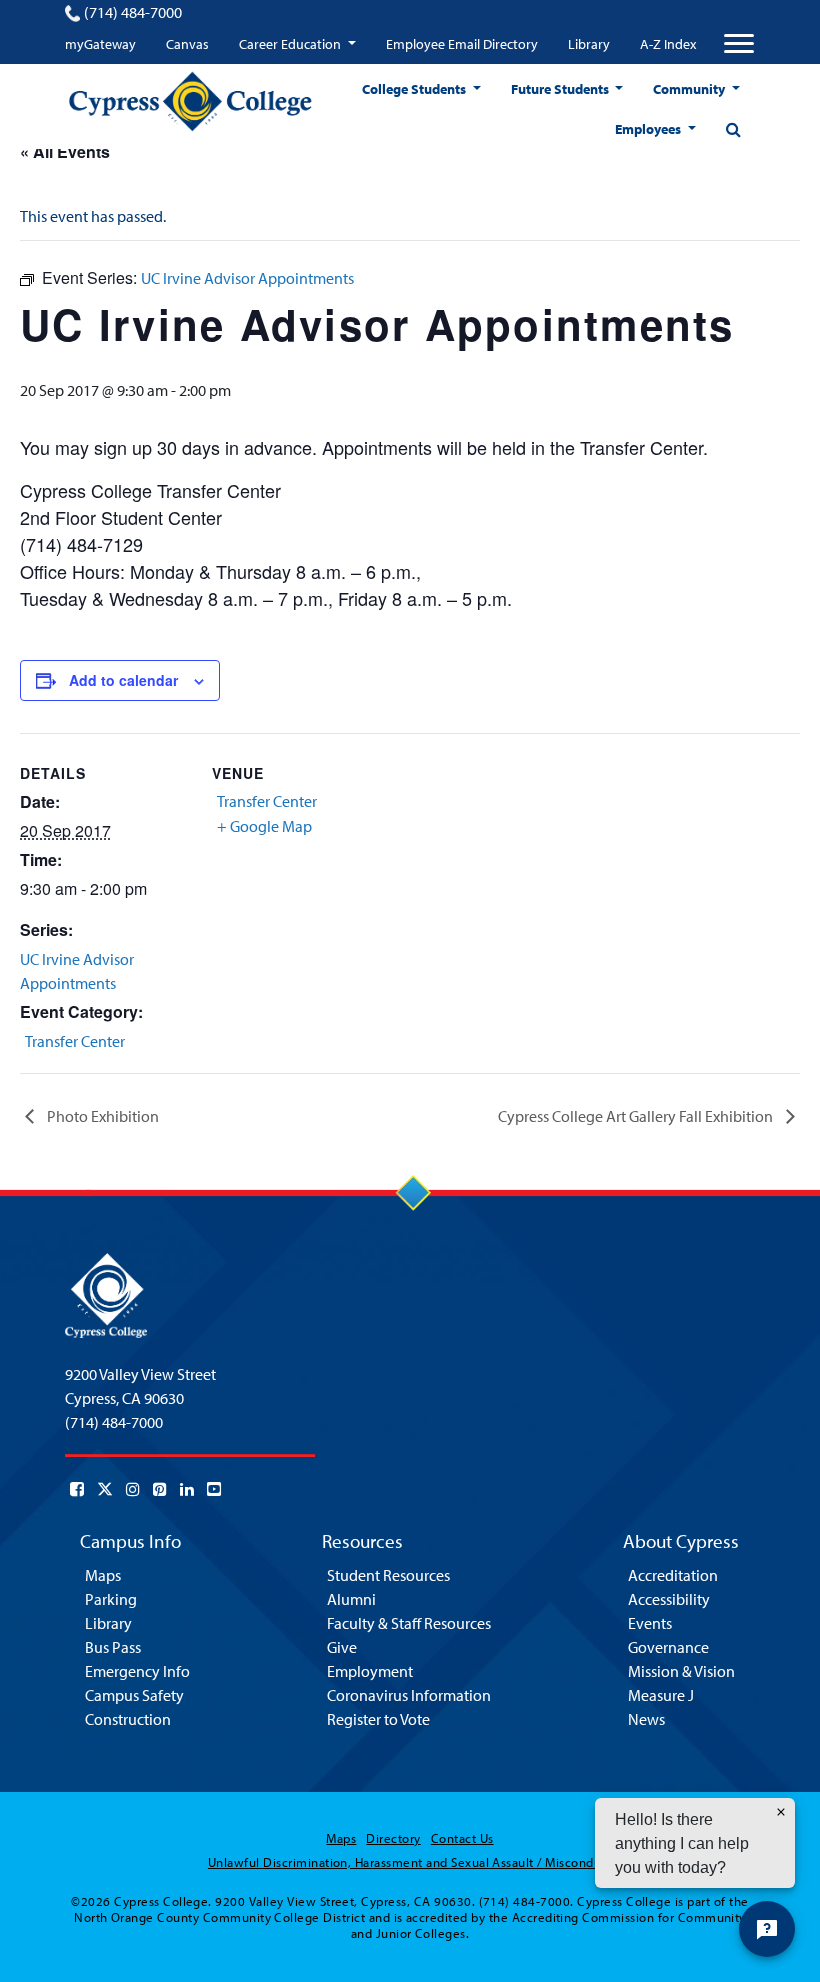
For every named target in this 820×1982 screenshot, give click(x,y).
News (646, 1719)
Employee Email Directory (462, 44)
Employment (370, 1671)
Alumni (351, 1599)
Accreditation (673, 1575)
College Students (415, 89)
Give (342, 1647)
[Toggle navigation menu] (739, 44)
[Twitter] (105, 1489)
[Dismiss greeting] (781, 1812)
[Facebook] (77, 1489)
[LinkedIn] (187, 1489)
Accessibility (669, 1599)
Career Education (291, 44)
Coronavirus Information (409, 1695)
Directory (393, 1838)
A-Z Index (668, 44)
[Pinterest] (160, 1489)
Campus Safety (134, 1695)
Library (589, 44)
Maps (103, 1575)
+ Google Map (264, 826)
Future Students (561, 89)
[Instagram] (133, 1489)
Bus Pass (113, 1647)
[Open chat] (767, 1929)
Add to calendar (123, 680)
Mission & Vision (681, 1671)
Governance (668, 1647)
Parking (111, 1599)
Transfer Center (75, 1041)
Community (690, 89)
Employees (649, 129)
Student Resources (388, 1575)
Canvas (187, 44)
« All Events (65, 151)
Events (650, 1623)
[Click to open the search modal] (733, 129)
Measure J (661, 1695)
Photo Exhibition (101, 1116)
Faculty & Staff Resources (409, 1623)
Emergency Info (137, 1671)
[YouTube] (214, 1489)
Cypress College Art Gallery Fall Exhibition (637, 1116)
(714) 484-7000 (133, 12)
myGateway (100, 44)
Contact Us (462, 1838)
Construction (128, 1719)
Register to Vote (378, 1719)
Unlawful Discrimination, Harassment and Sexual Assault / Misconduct (410, 1862)
